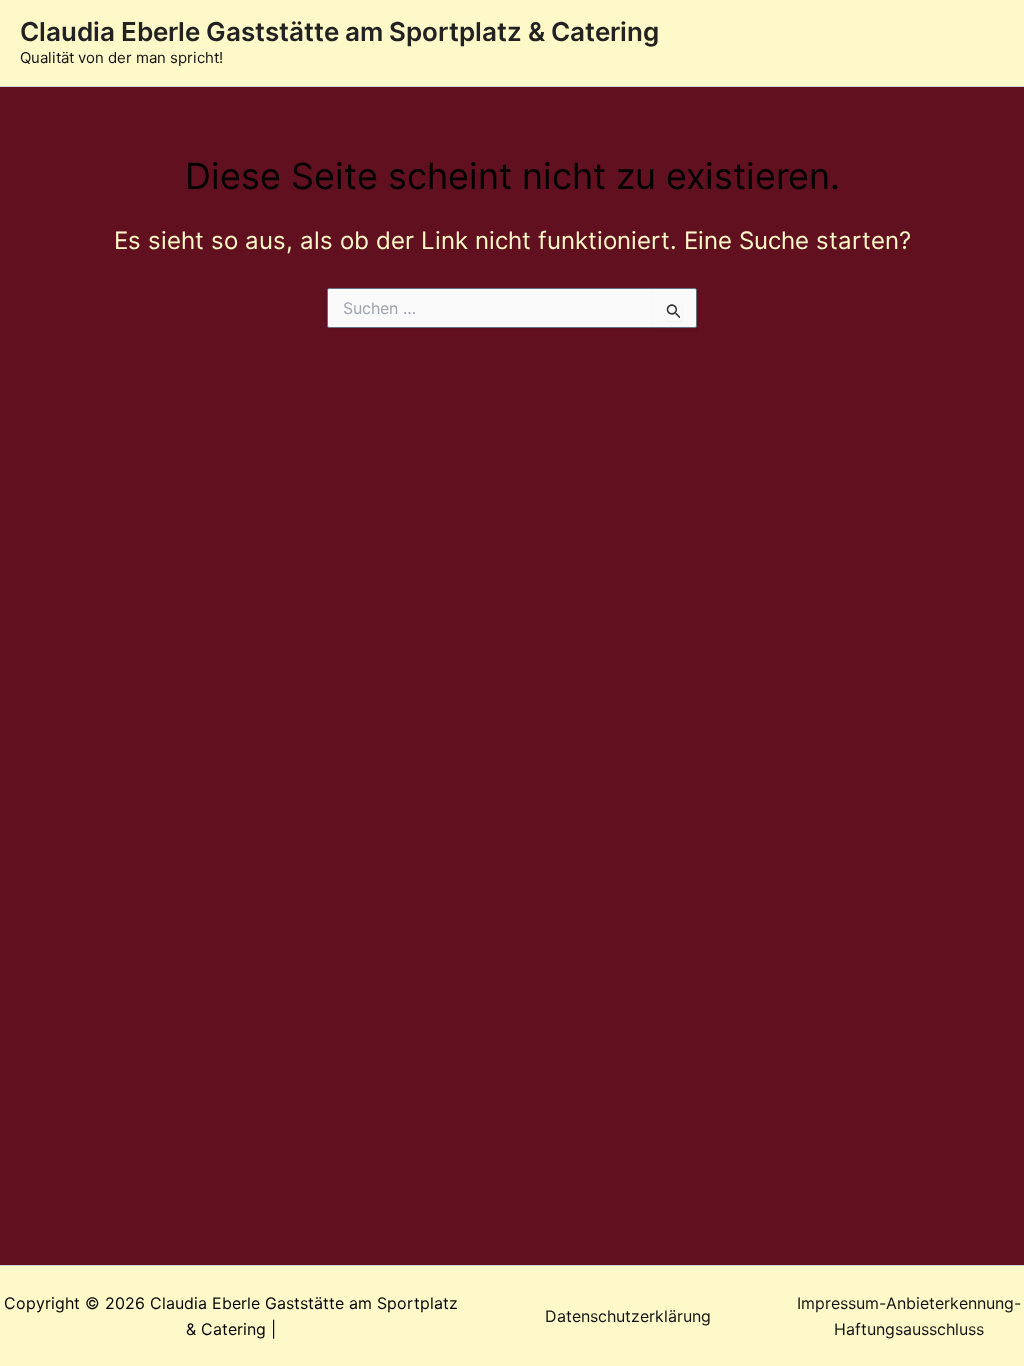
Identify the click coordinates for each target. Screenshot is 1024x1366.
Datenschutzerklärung (628, 1316)
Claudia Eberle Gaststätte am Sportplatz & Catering (339, 31)
